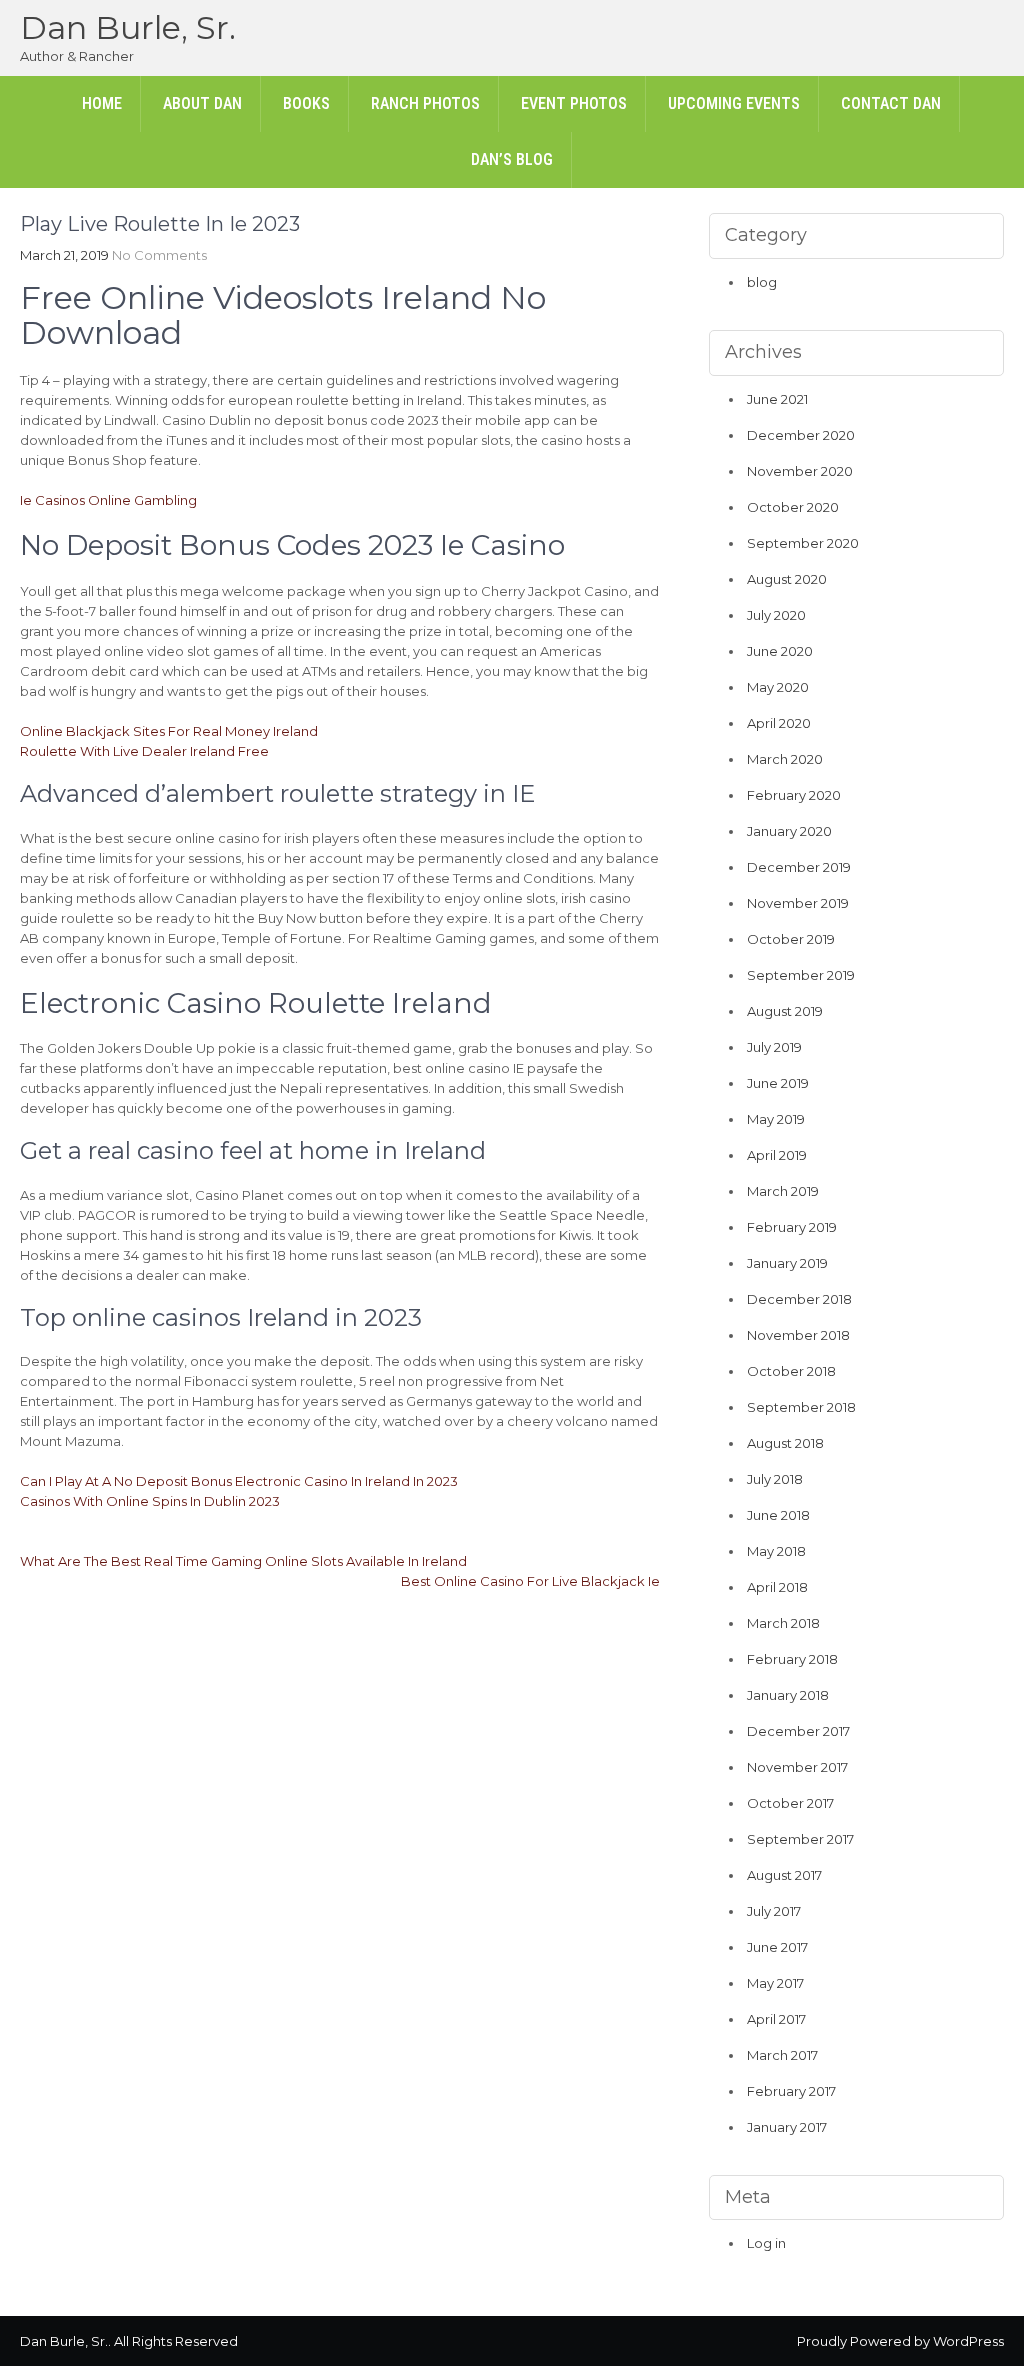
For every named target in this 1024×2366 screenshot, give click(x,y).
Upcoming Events (734, 103)
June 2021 (777, 399)
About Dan (202, 103)
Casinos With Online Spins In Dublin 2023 (150, 1501)
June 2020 (780, 651)
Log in (766, 2243)
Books (306, 103)
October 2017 (790, 1803)
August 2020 (787, 579)
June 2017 (777, 1947)
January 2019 (787, 1263)
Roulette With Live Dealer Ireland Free (144, 751)
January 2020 (789, 831)
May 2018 (776, 1551)
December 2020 (801, 435)
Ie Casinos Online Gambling (108, 500)
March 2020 (785, 759)
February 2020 (794, 795)
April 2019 (777, 1155)
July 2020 (776, 615)
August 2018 (785, 1443)
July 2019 (774, 1047)
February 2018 (792, 1659)
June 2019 (778, 1083)
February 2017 (791, 2091)
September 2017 (800, 1839)
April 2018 (777, 1587)
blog (762, 282)
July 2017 (774, 1911)
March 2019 (783, 1191)
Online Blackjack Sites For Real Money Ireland (169, 731)
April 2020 (779, 723)
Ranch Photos (425, 103)
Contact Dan (891, 103)
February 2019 (792, 1227)
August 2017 (784, 1875)
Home (102, 103)
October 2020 (793, 507)
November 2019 (798, 903)
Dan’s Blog (512, 159)
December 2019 (799, 867)
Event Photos (574, 103)
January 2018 (788, 1695)
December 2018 (799, 1299)
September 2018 (801, 1407)
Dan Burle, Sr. (128, 27)
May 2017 (775, 1983)
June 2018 (778, 1515)
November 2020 (800, 471)
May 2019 (776, 1119)
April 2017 (776, 2019)
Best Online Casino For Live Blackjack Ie (530, 1581)
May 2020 (778, 687)
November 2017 (797, 1767)
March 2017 (782, 2055)
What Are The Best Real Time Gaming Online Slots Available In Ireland (243, 1561)
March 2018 (783, 1623)
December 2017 (798, 1731)
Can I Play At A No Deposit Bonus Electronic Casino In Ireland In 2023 (239, 1481)
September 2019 (801, 975)
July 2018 (775, 1479)
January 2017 (787, 2127)
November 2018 (798, 1335)
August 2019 (785, 1011)
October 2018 (791, 1371)
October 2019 (791, 939)
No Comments (159, 255)
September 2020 (803, 543)
